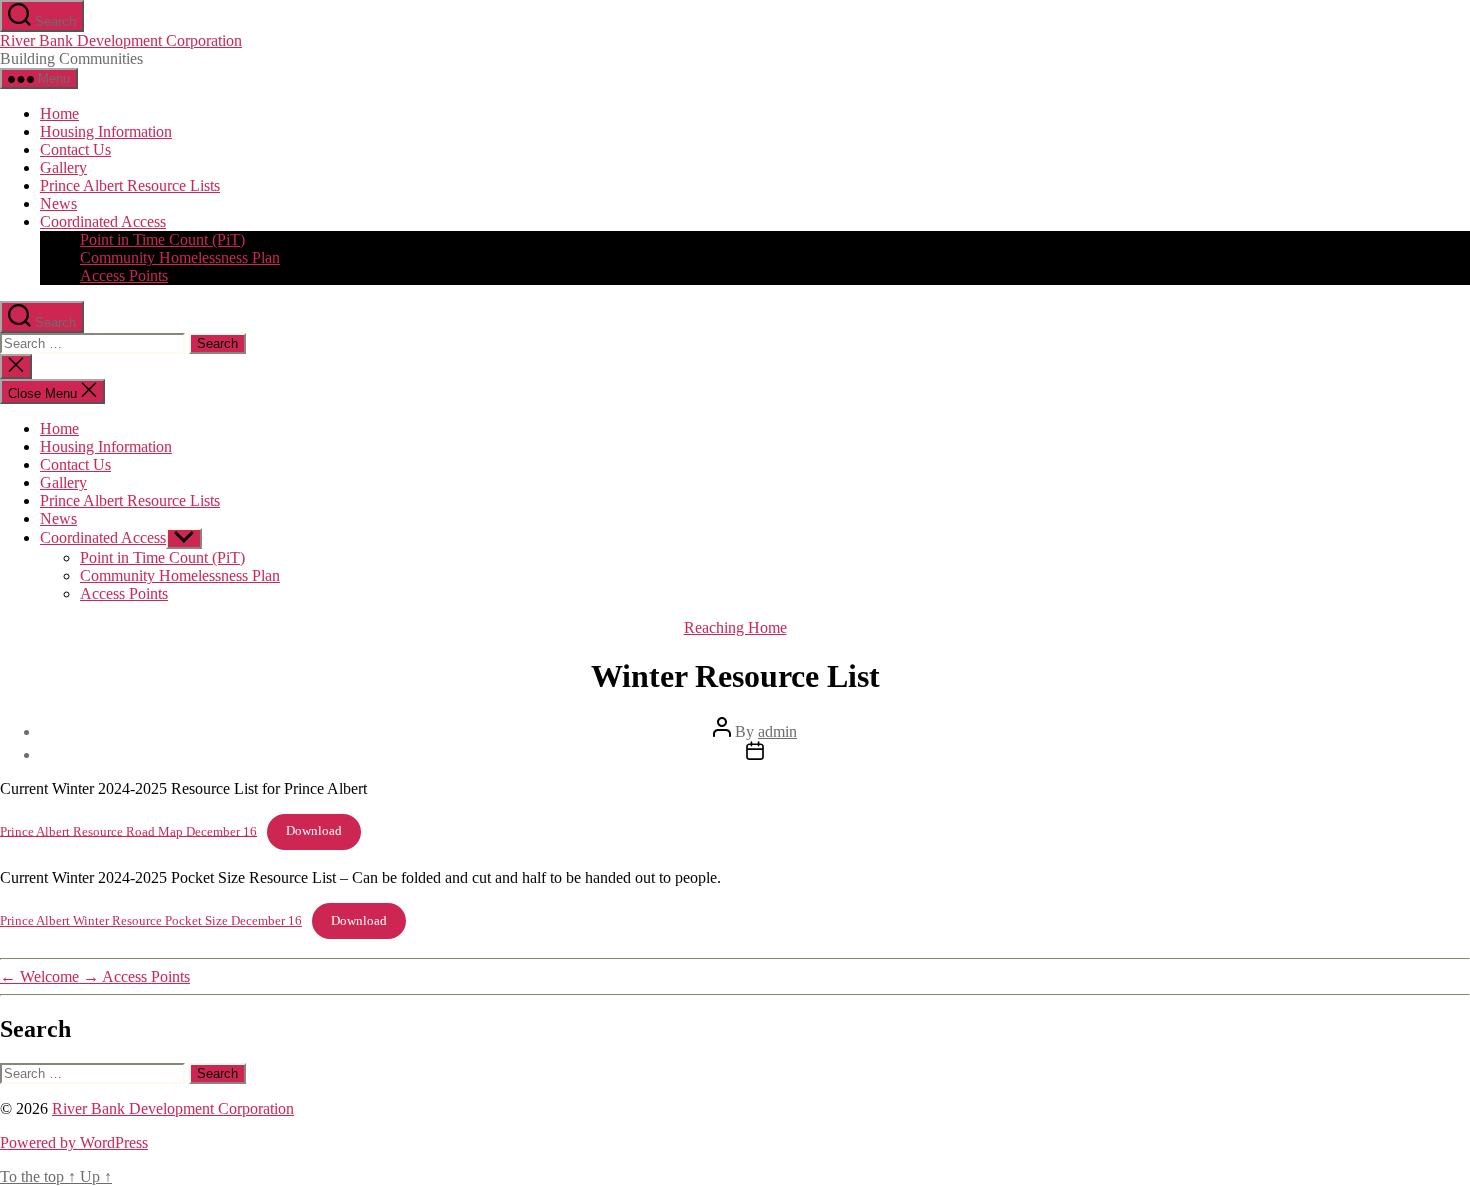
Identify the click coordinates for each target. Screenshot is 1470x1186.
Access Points (124, 275)
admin (777, 731)
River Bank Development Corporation (121, 40)
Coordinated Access (103, 221)
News (58, 203)
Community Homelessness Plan (180, 257)
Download (314, 831)
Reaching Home (735, 627)
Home (59, 113)
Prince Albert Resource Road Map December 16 (128, 831)
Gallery (63, 167)
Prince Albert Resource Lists (130, 185)
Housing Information (106, 131)
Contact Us (75, 149)
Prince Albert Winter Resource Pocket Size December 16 (151, 921)
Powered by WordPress (74, 1142)
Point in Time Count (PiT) (162, 239)
